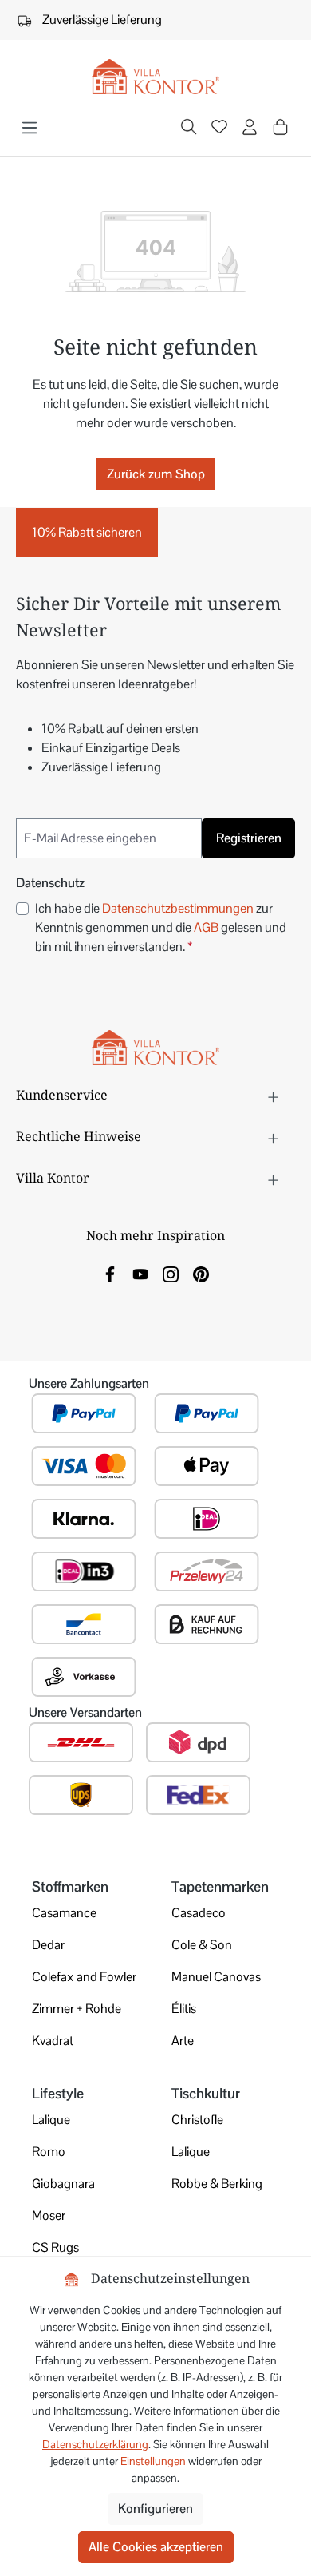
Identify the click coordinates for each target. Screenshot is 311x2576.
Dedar (48, 1945)
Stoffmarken (70, 1886)
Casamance (64, 1913)
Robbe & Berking (217, 2184)
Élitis (184, 2009)
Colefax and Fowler (84, 1977)
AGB (206, 927)
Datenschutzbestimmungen (178, 908)
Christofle (197, 2120)
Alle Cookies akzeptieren (156, 2547)
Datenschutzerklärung (95, 2444)
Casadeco (199, 1913)
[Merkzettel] (219, 129)
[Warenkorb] (280, 127)
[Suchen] (189, 129)
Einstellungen (153, 2461)
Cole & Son (202, 1945)
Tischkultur (206, 2093)
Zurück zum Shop (156, 474)
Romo (49, 2152)
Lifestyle (58, 2093)
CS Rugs (55, 2247)
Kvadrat (53, 2041)
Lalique (51, 2120)
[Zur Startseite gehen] (155, 77)
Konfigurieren (155, 2509)
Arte (183, 2041)
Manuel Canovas (216, 1977)
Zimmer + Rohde (77, 2009)
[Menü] (30, 128)
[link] (110, 1273)
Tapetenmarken (220, 1886)
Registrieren (249, 838)
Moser (49, 2215)
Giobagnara (63, 2184)
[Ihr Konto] (250, 129)
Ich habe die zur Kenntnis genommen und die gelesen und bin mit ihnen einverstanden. (161, 927)
